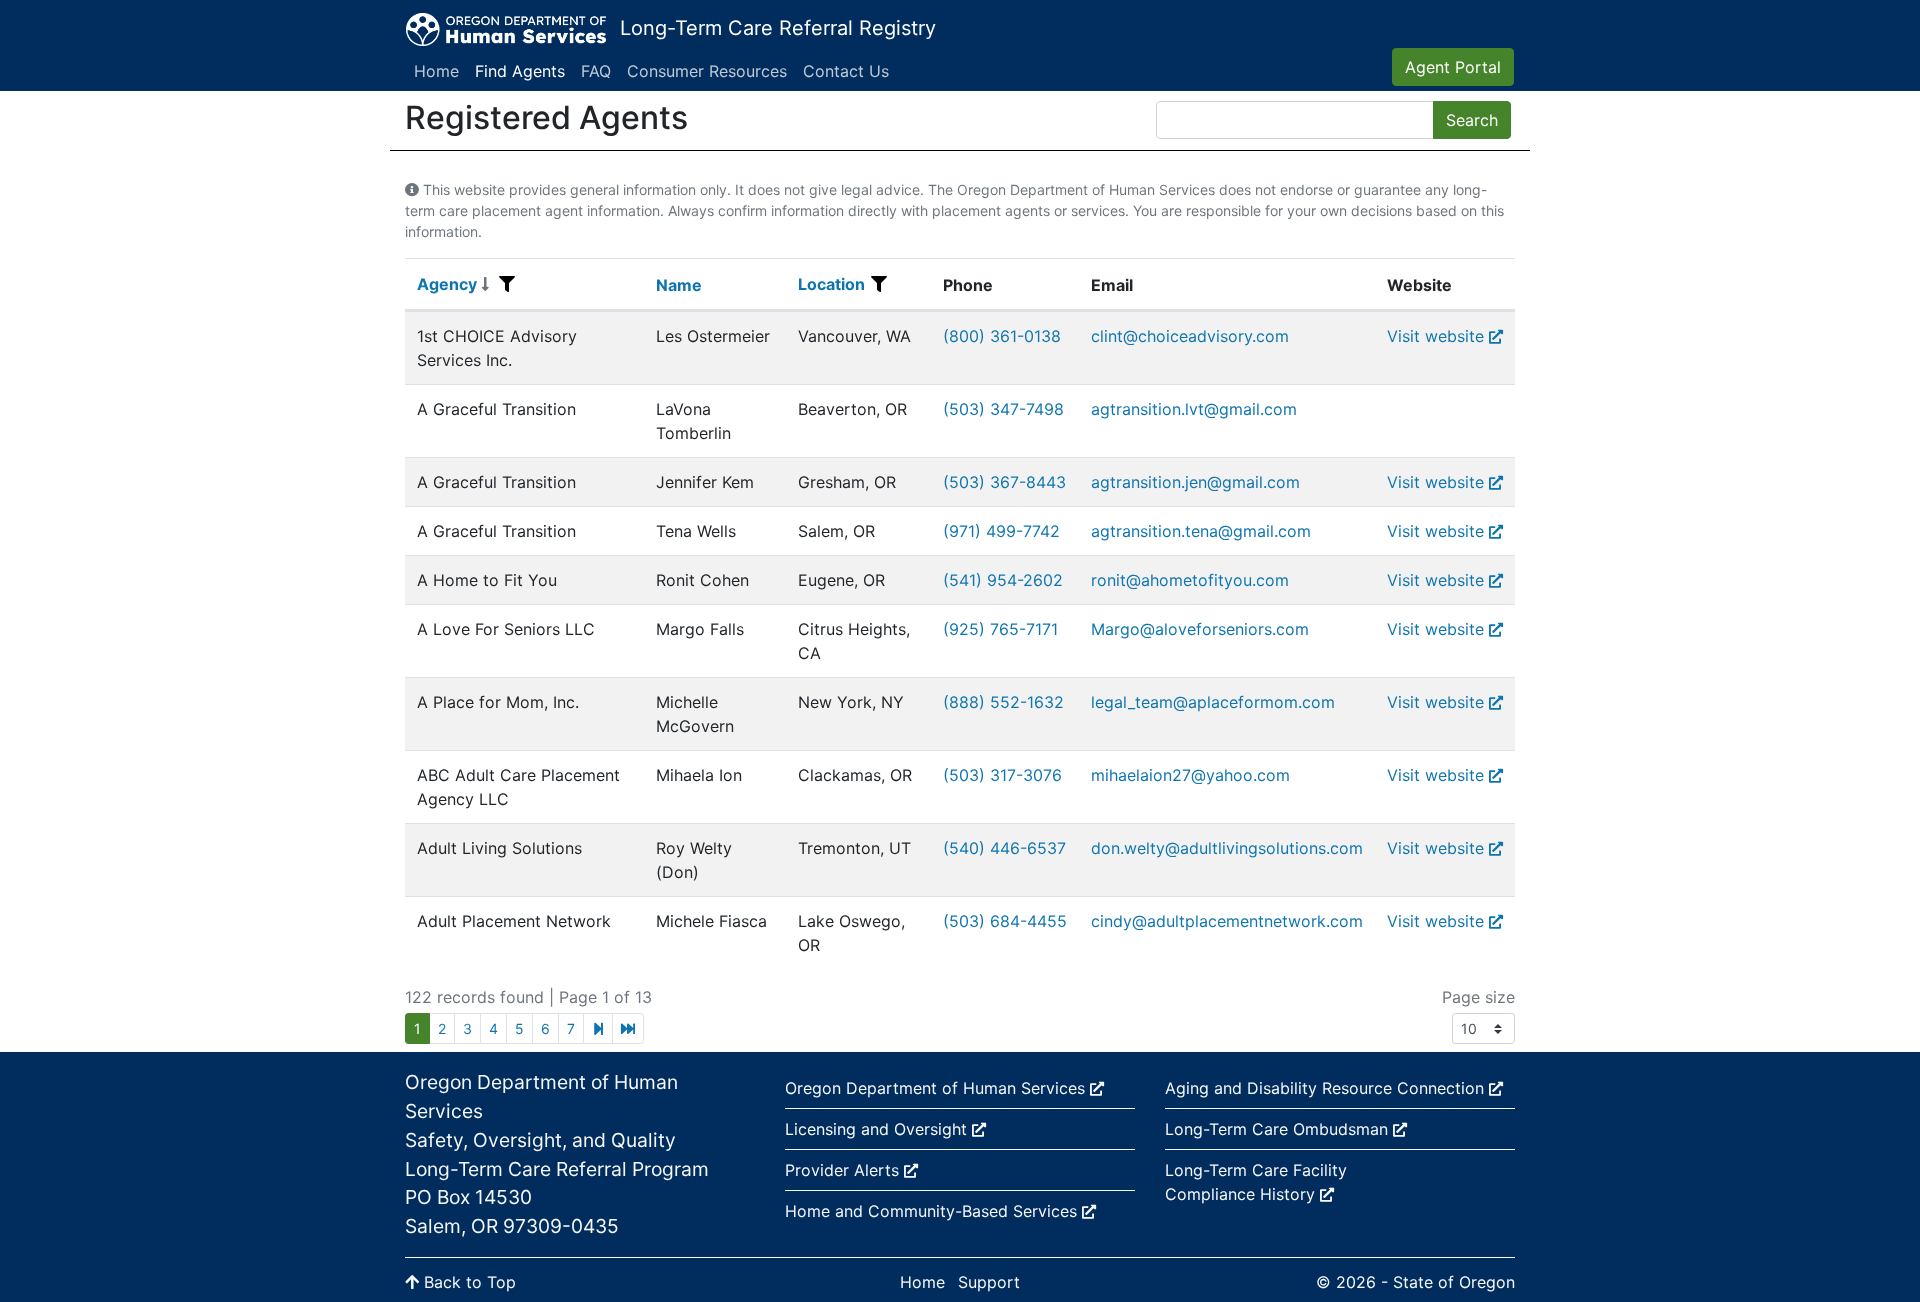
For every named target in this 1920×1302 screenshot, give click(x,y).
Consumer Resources (707, 71)
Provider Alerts (844, 1170)
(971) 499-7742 (1001, 531)
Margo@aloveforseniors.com (1200, 629)
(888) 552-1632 (1003, 702)
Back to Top (467, 1282)
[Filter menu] (507, 284)
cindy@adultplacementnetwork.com (1227, 921)
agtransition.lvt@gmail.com (1194, 409)
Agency (447, 284)
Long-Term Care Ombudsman (1279, 1129)
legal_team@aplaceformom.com (1213, 702)
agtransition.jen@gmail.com (1195, 482)
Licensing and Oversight (878, 1129)
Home (436, 71)
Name (679, 285)
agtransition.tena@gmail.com (1201, 531)
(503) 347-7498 (1003, 409)
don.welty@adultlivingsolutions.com (1227, 848)
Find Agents (520, 71)
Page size (1478, 997)
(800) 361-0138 (1002, 336)
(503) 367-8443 (1004, 482)
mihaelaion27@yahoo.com (1190, 775)
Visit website (1435, 336)
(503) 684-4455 (1005, 921)
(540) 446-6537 (1004, 848)
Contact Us (846, 71)
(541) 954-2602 (1003, 580)
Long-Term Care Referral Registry (778, 28)
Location (831, 284)
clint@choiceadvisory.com (1190, 336)
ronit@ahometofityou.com (1190, 580)
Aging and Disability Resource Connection (1327, 1088)
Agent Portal (1453, 67)
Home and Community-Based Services (933, 1211)
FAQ (596, 71)
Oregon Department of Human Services (937, 1088)
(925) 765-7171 (1000, 629)
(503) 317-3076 (1002, 775)
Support (989, 1282)
